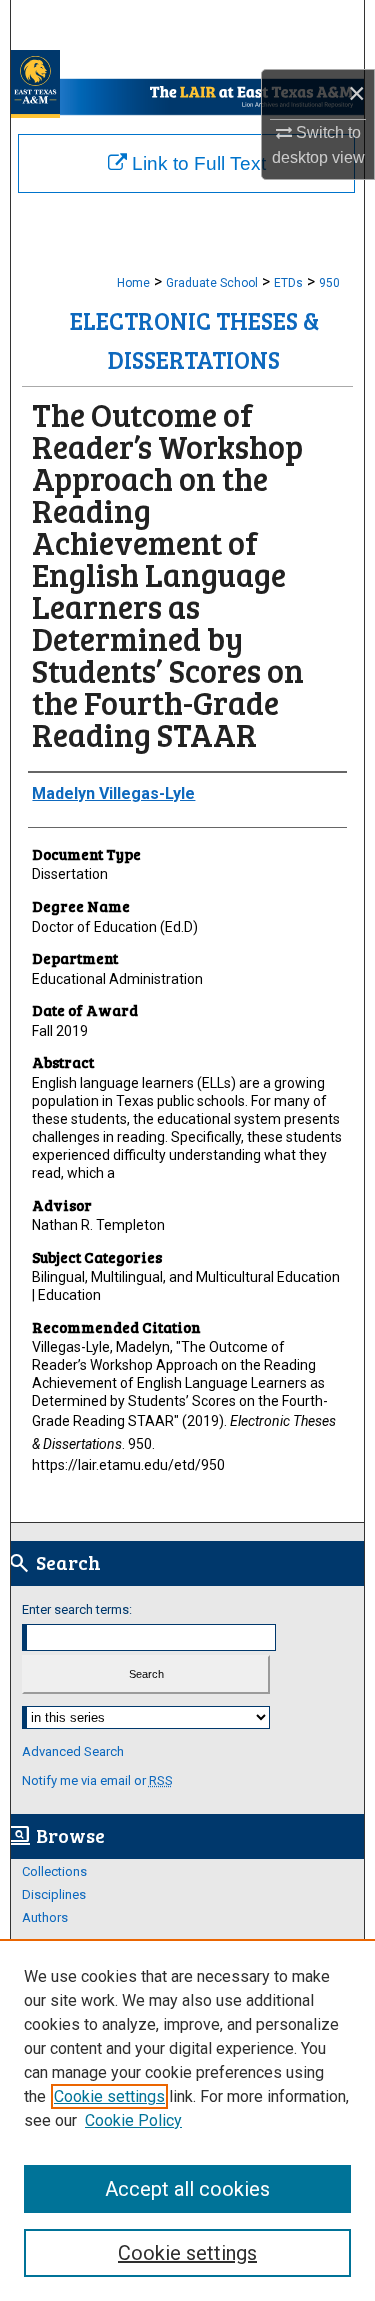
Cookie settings (109, 2096)
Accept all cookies (187, 2189)
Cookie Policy (133, 2120)
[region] (187, 2120)
